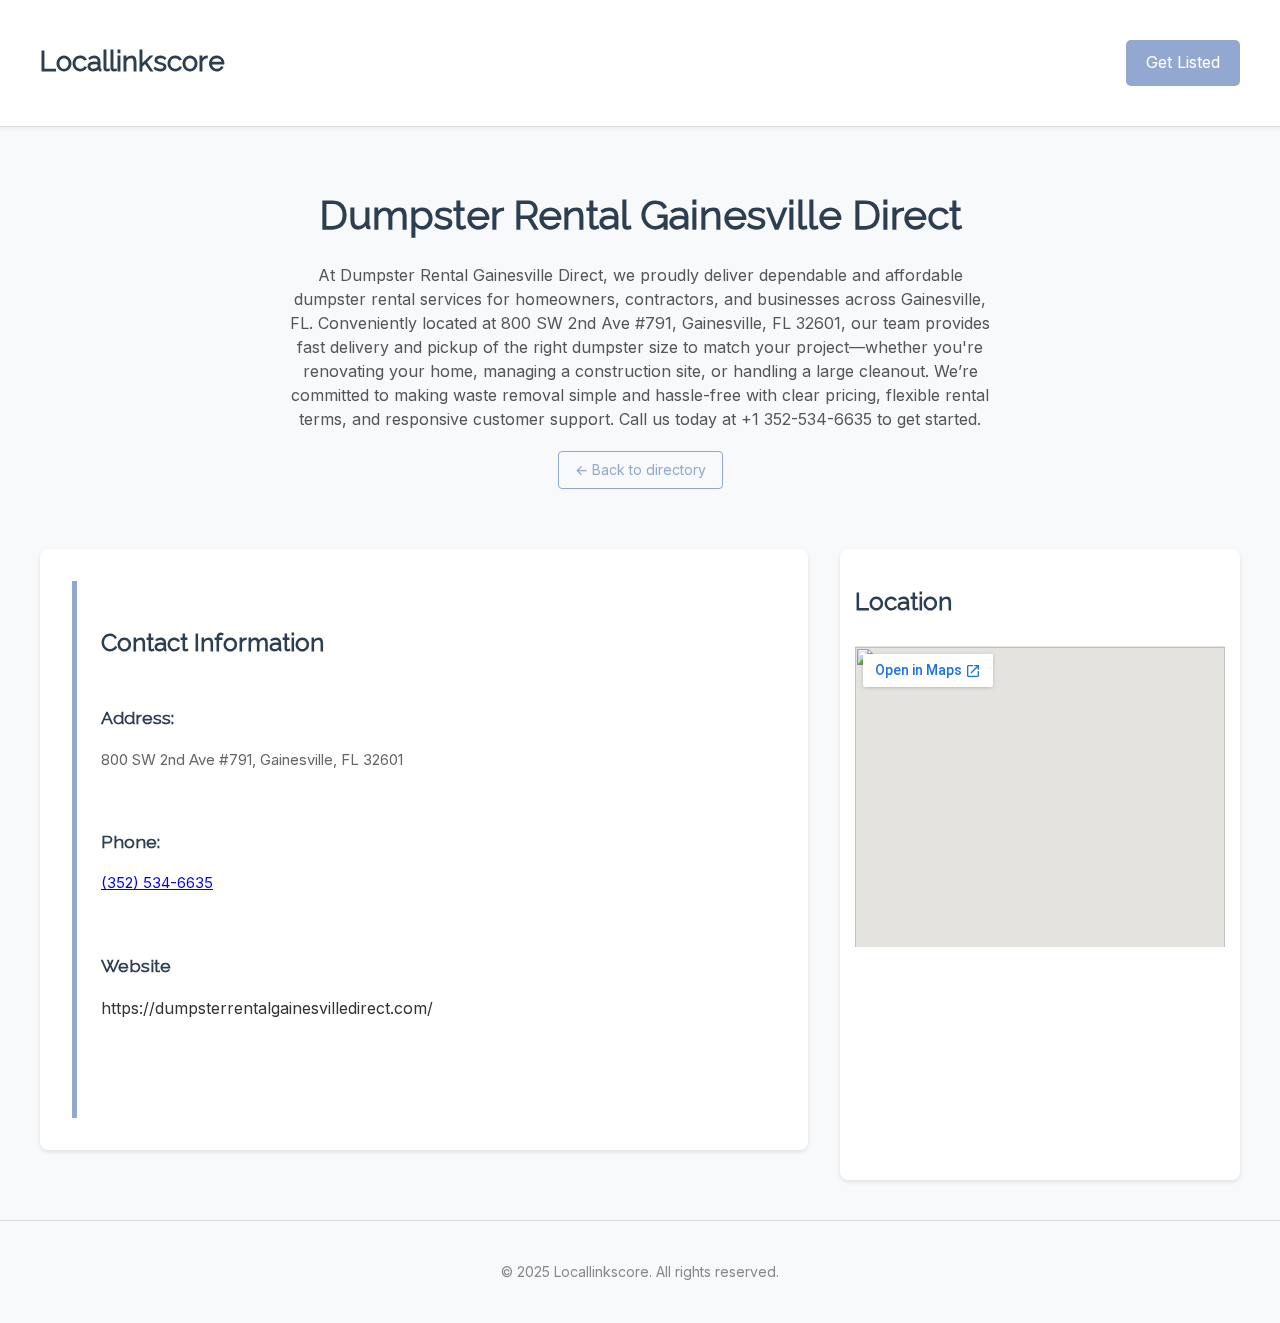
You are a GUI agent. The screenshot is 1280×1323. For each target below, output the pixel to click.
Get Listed (1183, 62)
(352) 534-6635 (157, 882)
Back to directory (640, 469)
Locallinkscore (132, 61)
